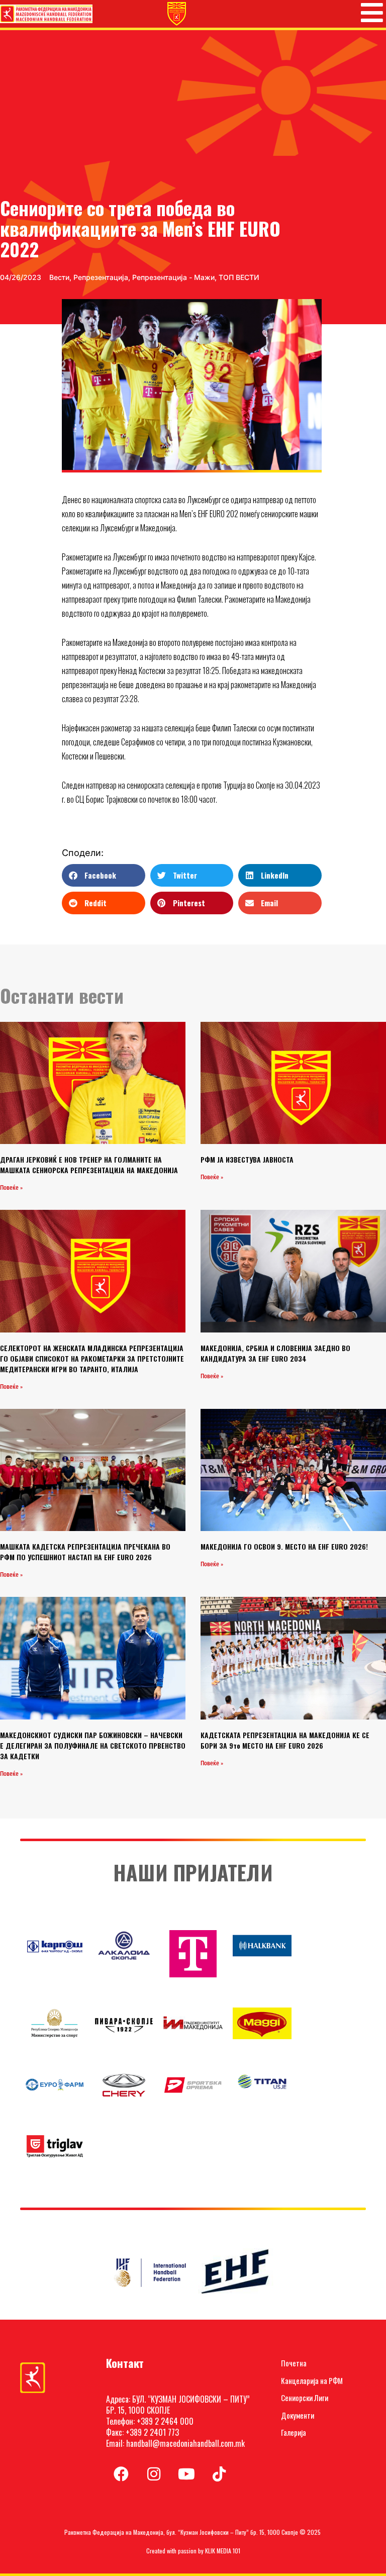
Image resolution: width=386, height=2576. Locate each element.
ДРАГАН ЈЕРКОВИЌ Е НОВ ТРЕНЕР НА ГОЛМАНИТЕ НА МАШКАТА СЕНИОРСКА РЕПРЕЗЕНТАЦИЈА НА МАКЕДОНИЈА (89, 1165)
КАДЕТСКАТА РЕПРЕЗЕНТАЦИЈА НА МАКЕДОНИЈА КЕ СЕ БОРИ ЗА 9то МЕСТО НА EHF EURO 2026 (285, 1740)
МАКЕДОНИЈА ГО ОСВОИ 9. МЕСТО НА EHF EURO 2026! (284, 1546)
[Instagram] (154, 2474)
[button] (104, 875)
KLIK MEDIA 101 (223, 2551)
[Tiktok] (219, 2474)
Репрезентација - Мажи (173, 277)
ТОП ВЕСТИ (239, 277)
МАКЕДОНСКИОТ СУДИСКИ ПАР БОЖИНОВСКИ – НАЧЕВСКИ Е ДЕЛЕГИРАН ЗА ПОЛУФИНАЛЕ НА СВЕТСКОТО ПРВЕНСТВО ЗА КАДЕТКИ (93, 1745)
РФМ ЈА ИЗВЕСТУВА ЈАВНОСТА (247, 1159)
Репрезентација (101, 277)
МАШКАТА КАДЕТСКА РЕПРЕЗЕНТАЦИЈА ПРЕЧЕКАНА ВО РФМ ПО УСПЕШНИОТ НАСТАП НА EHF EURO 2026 (85, 1552)
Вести (59, 277)
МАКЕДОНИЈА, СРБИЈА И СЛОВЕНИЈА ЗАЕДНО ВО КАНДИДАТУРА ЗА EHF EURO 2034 (275, 1353)
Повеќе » (11, 1188)
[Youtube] (186, 2474)
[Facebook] (121, 2474)
